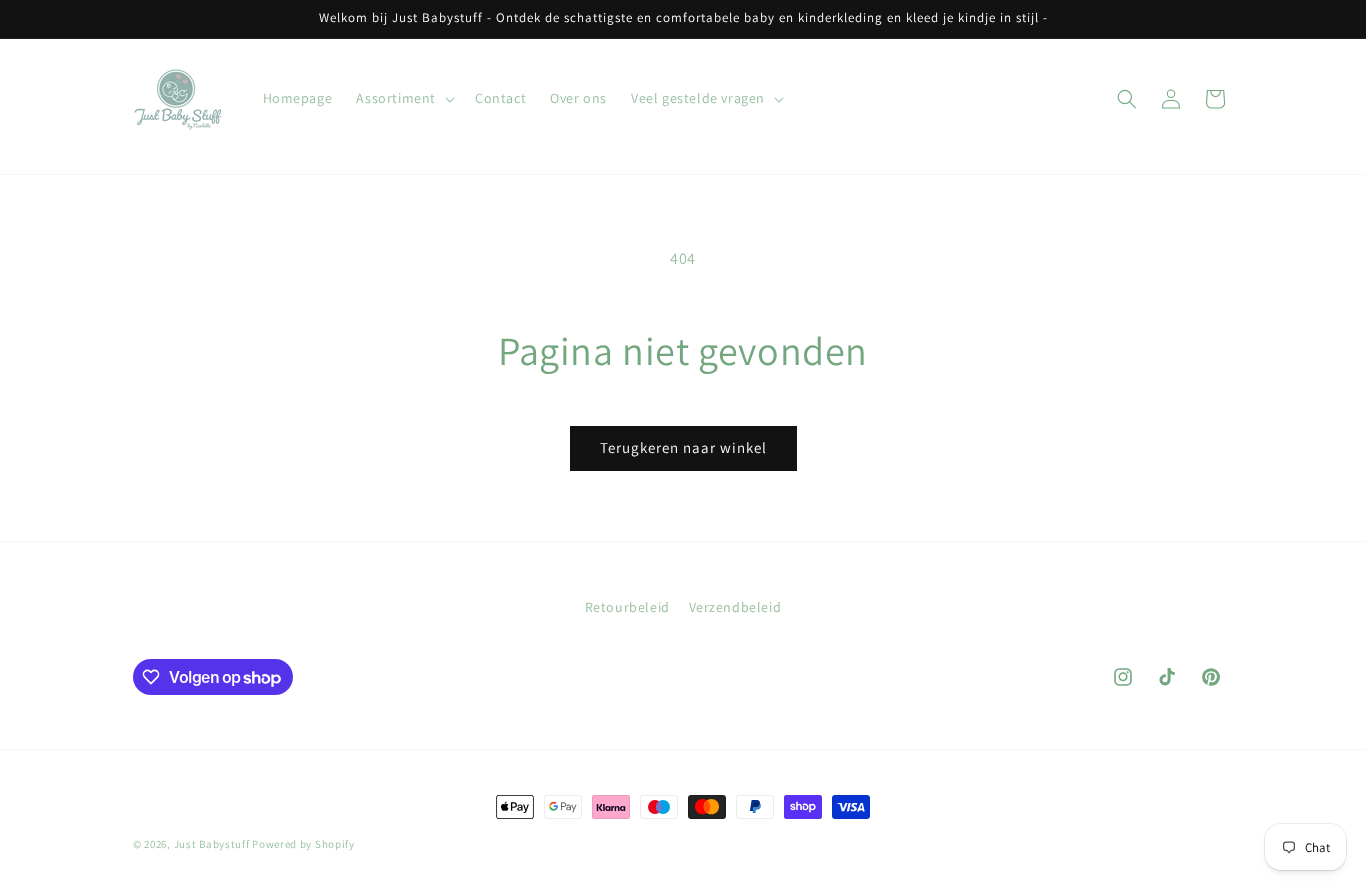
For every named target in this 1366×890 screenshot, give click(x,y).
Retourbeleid (627, 607)
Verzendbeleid (735, 607)
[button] (403, 98)
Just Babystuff (212, 844)
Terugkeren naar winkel (683, 447)
